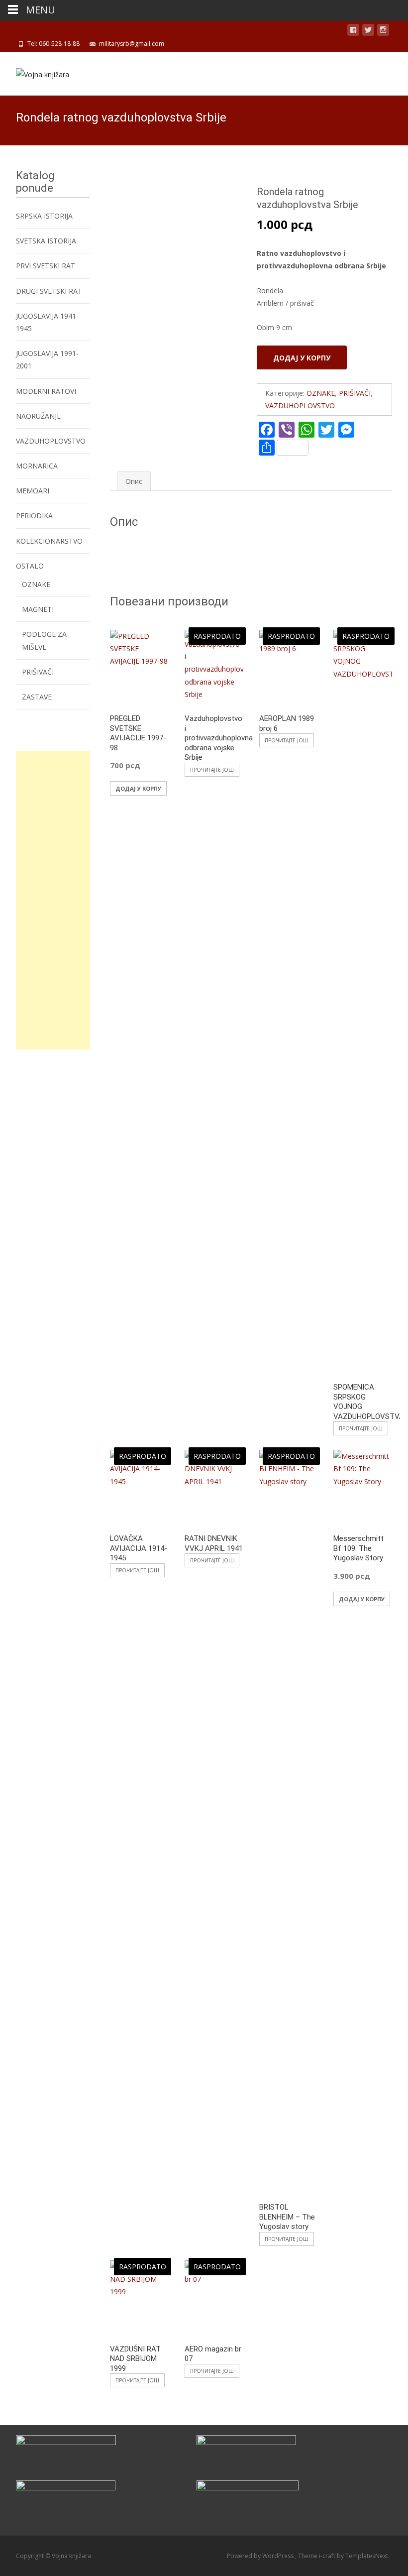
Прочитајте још (212, 770)
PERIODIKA (34, 516)
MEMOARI (33, 491)
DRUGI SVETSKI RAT (49, 291)
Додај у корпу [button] (138, 788)
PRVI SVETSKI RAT (46, 266)
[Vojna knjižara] (35, 72)
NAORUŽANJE (38, 416)
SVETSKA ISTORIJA (46, 241)
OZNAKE (321, 393)
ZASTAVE (37, 697)
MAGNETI (38, 609)
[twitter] (368, 32)
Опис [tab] (134, 481)
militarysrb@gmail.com (132, 44)
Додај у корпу (302, 358)
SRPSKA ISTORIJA (44, 216)
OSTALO (30, 566)
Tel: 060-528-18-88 (53, 44)
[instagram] (383, 32)
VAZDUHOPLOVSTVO (300, 406)
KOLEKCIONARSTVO (49, 541)
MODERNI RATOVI (46, 391)
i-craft (328, 2556)
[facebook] (353, 32)
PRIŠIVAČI (355, 393)
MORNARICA (37, 466)
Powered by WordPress (261, 2556)
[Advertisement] (53, 900)
